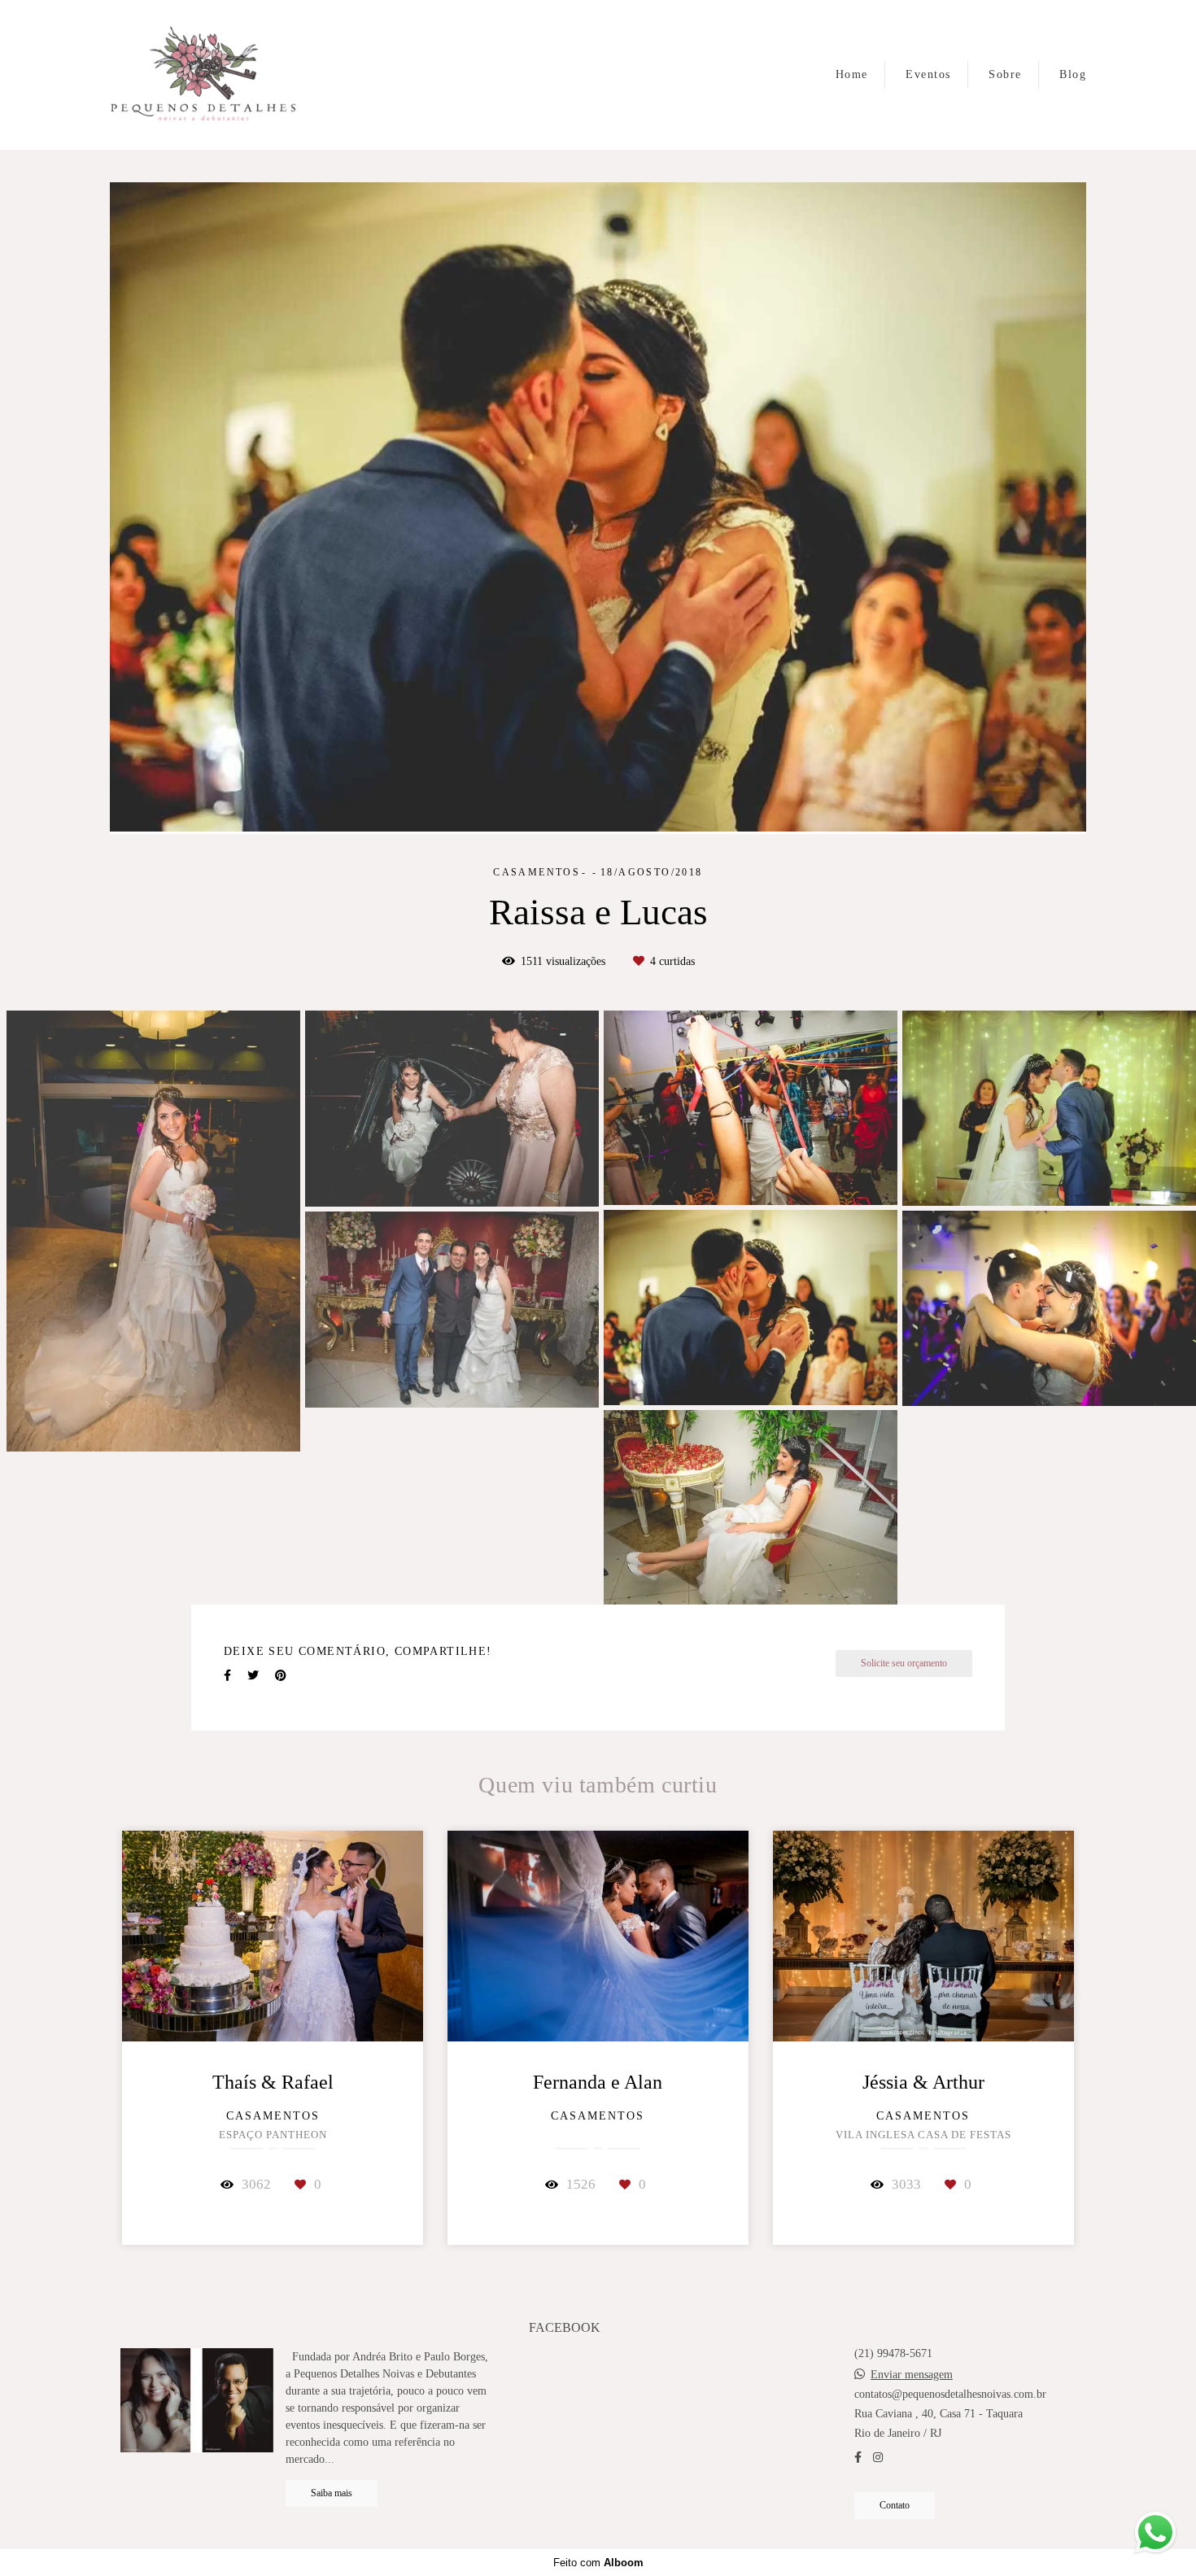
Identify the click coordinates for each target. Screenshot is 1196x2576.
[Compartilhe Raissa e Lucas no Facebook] (227, 1602)
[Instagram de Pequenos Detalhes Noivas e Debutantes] (878, 2457)
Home (852, 74)
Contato (895, 2505)
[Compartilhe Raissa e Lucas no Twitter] (253, 1602)
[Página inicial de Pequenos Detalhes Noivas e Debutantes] (203, 75)
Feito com (598, 2563)
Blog (1073, 74)
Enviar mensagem (912, 2374)
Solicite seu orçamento (904, 1589)
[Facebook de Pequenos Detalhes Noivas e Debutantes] (858, 2457)
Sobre (1005, 74)
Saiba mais (332, 2493)
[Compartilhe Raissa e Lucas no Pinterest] (281, 1602)
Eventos (928, 74)
